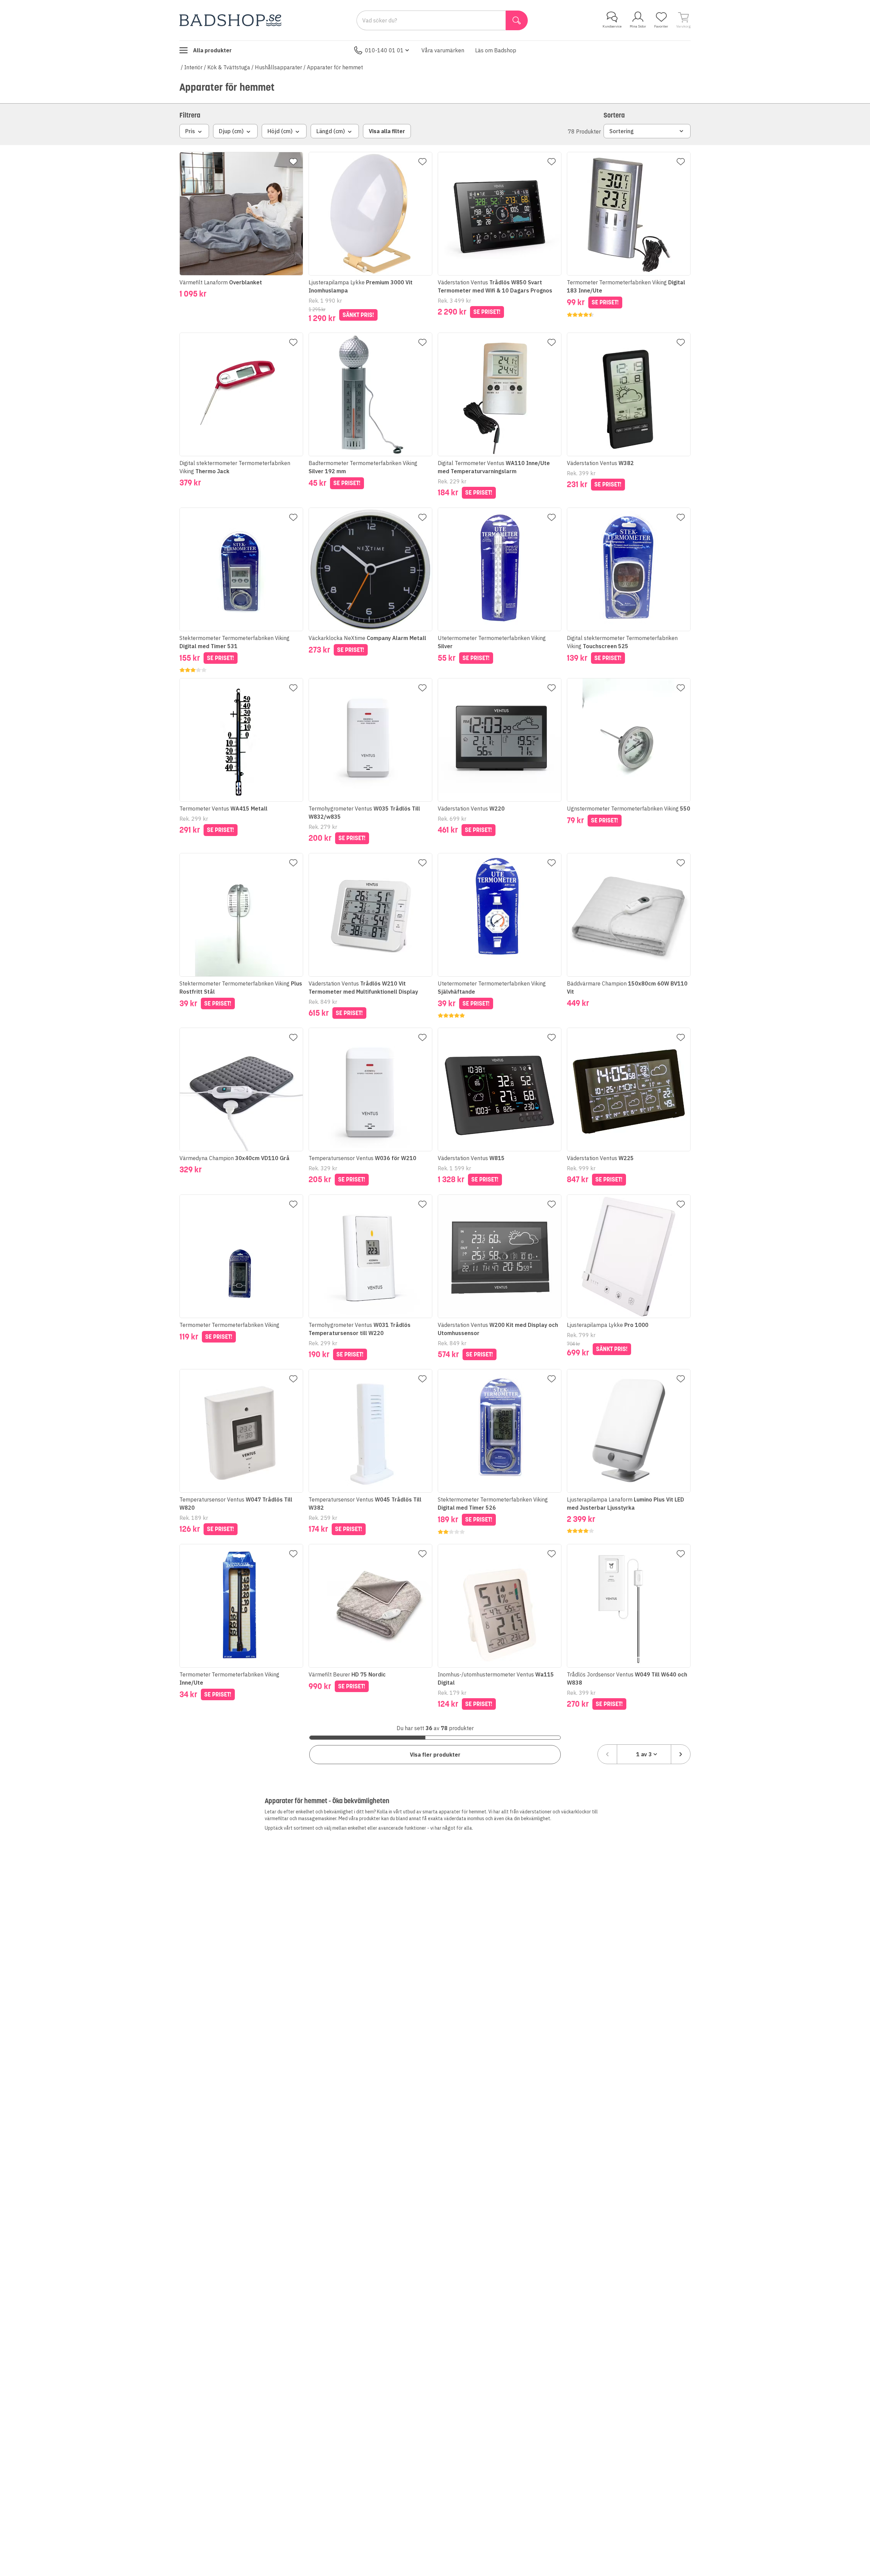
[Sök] (517, 20)
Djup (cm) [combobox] (231, 131)
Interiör (193, 67)
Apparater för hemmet (335, 67)
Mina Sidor (638, 26)
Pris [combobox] (190, 131)
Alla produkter (212, 50)
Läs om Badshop (496, 50)
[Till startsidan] (230, 20)
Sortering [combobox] (622, 131)
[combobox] (644, 1754)
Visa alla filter (387, 131)
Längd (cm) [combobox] (331, 131)
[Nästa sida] (681, 1754)
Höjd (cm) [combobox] (280, 131)
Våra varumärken (443, 50)
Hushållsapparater (279, 67)
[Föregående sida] (607, 1754)
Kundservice (612, 26)
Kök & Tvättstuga (229, 67)
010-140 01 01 (384, 50)
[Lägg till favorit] (293, 162)
